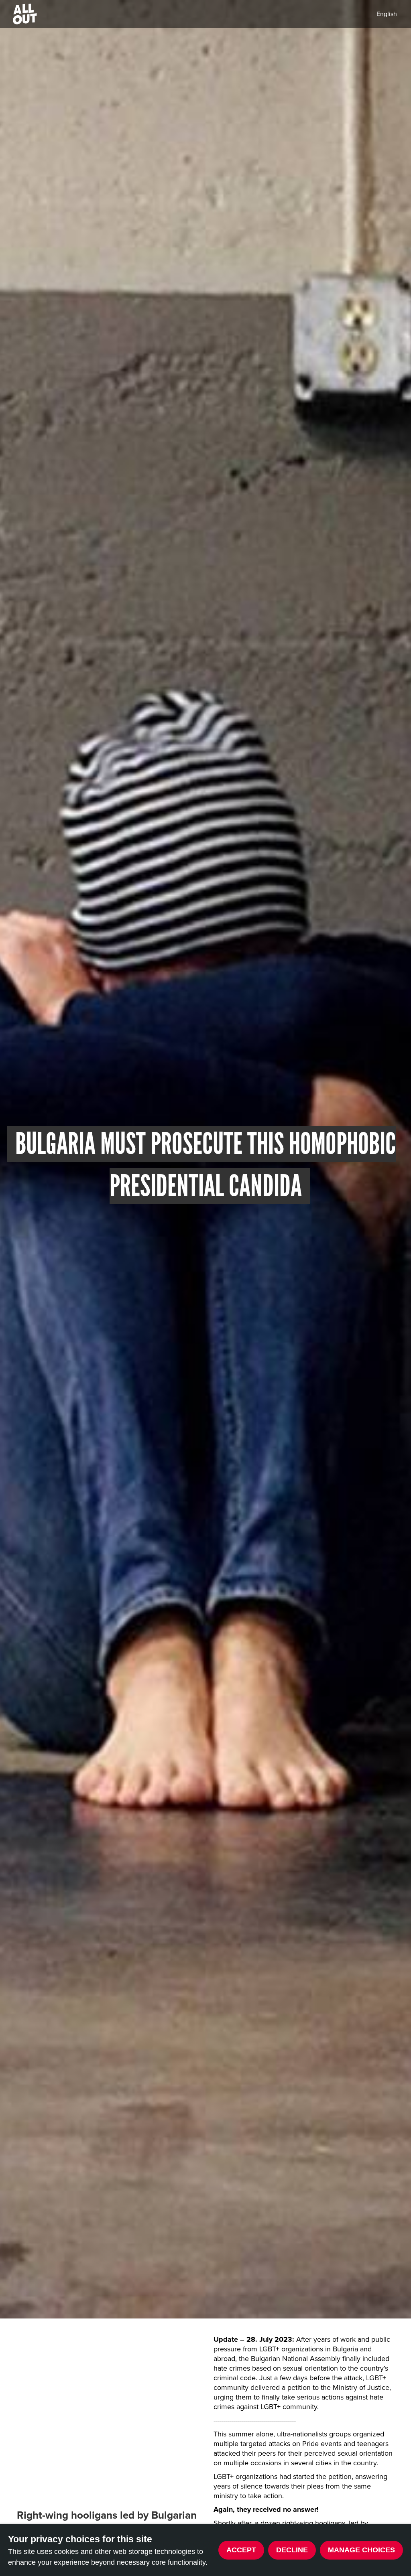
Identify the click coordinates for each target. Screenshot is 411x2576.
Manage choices (361, 2550)
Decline (292, 2550)
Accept (241, 2550)
